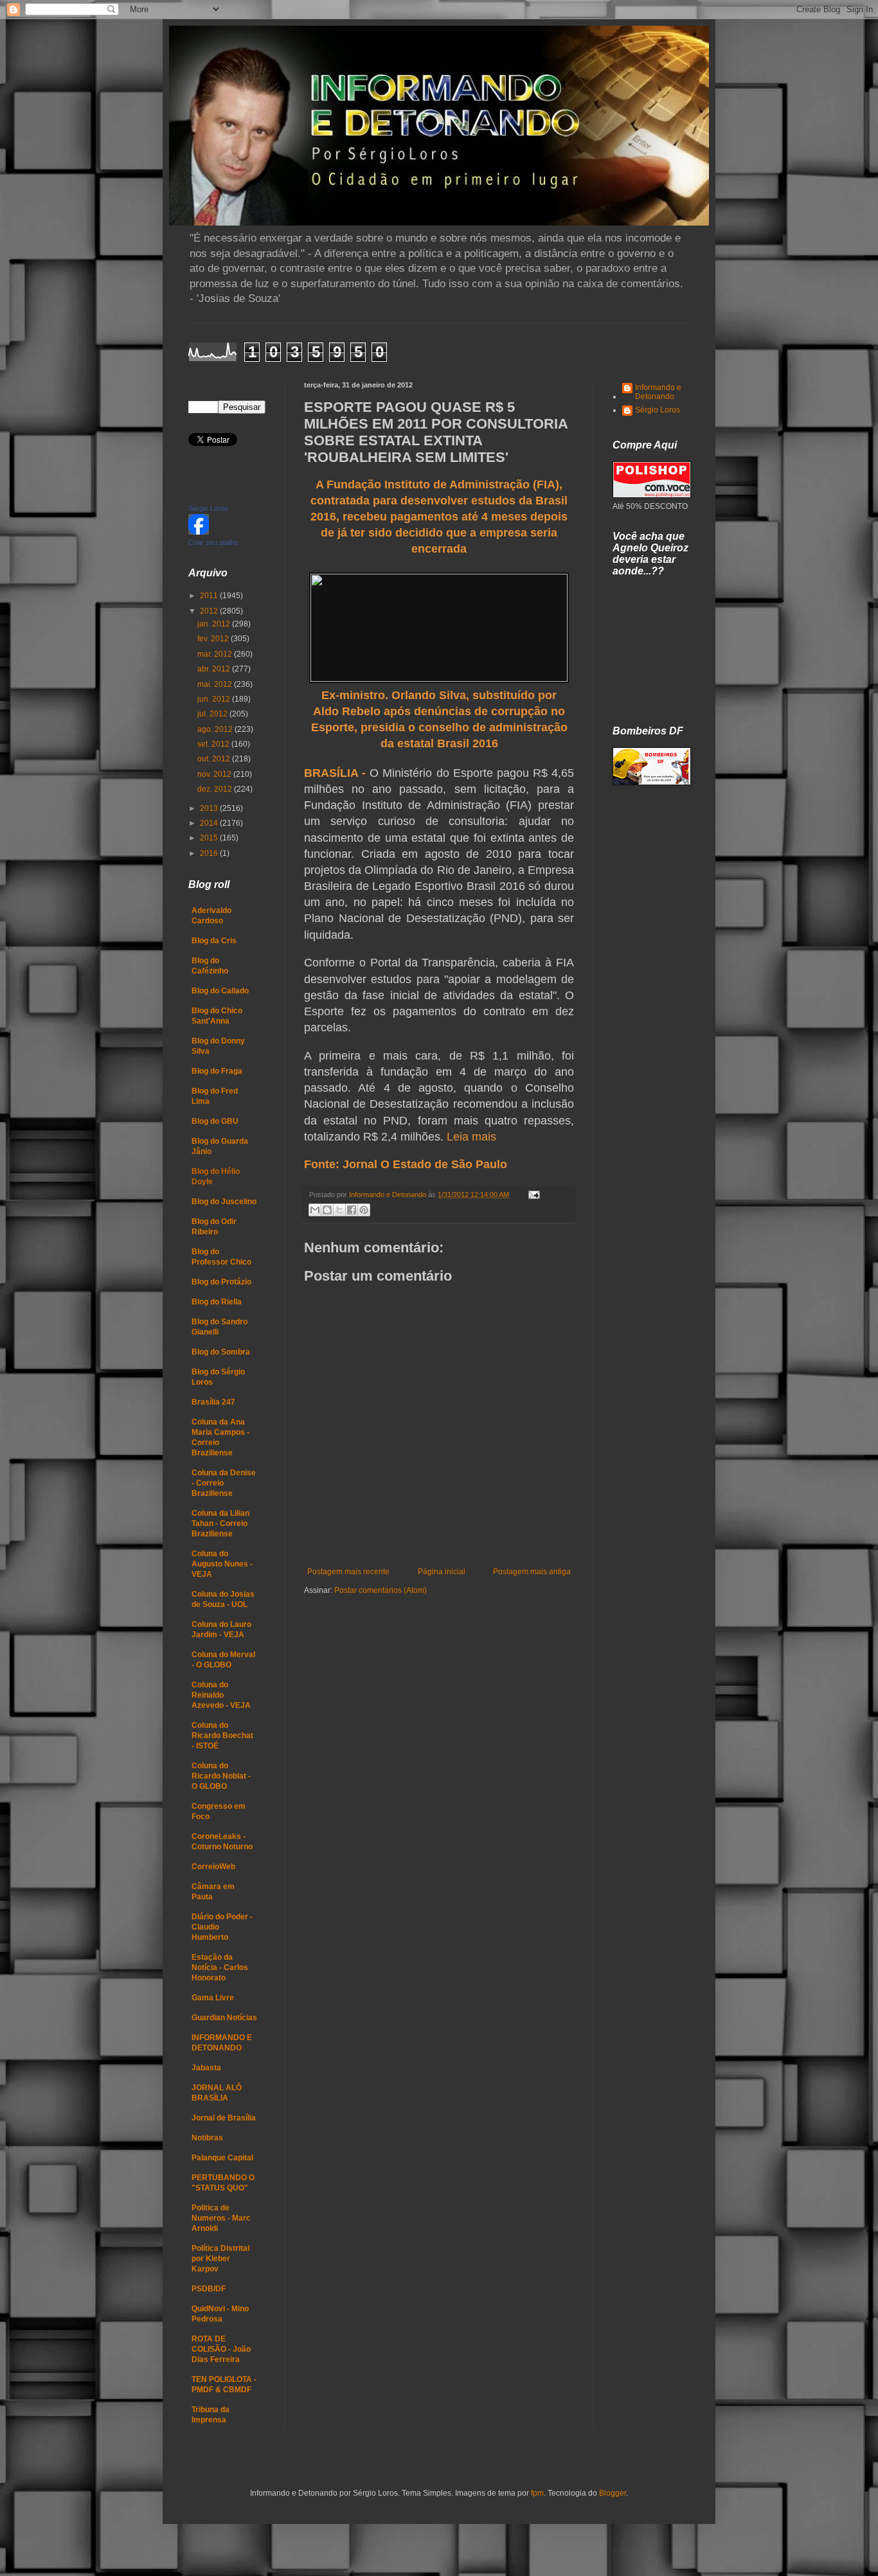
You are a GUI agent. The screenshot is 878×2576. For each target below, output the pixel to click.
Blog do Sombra (221, 1352)
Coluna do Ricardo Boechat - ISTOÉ (222, 1736)
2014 (210, 823)
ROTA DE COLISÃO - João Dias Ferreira (221, 2349)
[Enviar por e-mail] (315, 1210)
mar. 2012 (216, 654)
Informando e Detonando (658, 392)
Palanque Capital (222, 2158)
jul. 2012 (213, 714)
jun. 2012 (215, 699)
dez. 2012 (216, 789)
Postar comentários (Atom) (381, 1590)
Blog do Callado (220, 991)
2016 (210, 853)
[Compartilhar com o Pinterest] (364, 1210)
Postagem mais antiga (532, 1572)
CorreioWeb (213, 1867)
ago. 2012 (216, 729)
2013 (210, 808)
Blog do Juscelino (224, 1202)
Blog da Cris (214, 941)
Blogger (613, 2493)
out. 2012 (215, 759)
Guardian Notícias (224, 2018)
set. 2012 (214, 744)
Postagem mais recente (348, 1572)
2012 (210, 611)
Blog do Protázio (221, 1282)
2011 (210, 596)
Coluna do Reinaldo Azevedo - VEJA (221, 1695)
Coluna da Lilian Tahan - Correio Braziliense (220, 1523)
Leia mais (471, 1137)
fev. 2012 (214, 639)
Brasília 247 (213, 1402)
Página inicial (442, 1572)
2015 (210, 838)
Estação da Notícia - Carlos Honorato (220, 1968)
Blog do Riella (217, 1302)
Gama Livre (213, 1998)
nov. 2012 (215, 774)
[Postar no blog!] (327, 1210)
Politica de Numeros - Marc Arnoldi (221, 2218)
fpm (537, 2493)
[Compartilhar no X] (339, 1210)
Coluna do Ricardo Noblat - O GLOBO (221, 1776)
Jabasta (206, 2068)
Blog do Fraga (217, 1071)
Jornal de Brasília (224, 2118)
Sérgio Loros (208, 508)
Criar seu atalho (213, 542)
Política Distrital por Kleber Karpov (220, 2259)
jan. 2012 (215, 624)
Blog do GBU (215, 1121)
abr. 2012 (215, 669)
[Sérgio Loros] (199, 532)
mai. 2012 (216, 684)
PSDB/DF (209, 2289)
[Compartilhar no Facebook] (352, 1210)
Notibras (207, 2138)
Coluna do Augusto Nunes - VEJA (222, 1564)
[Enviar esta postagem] (533, 1195)
